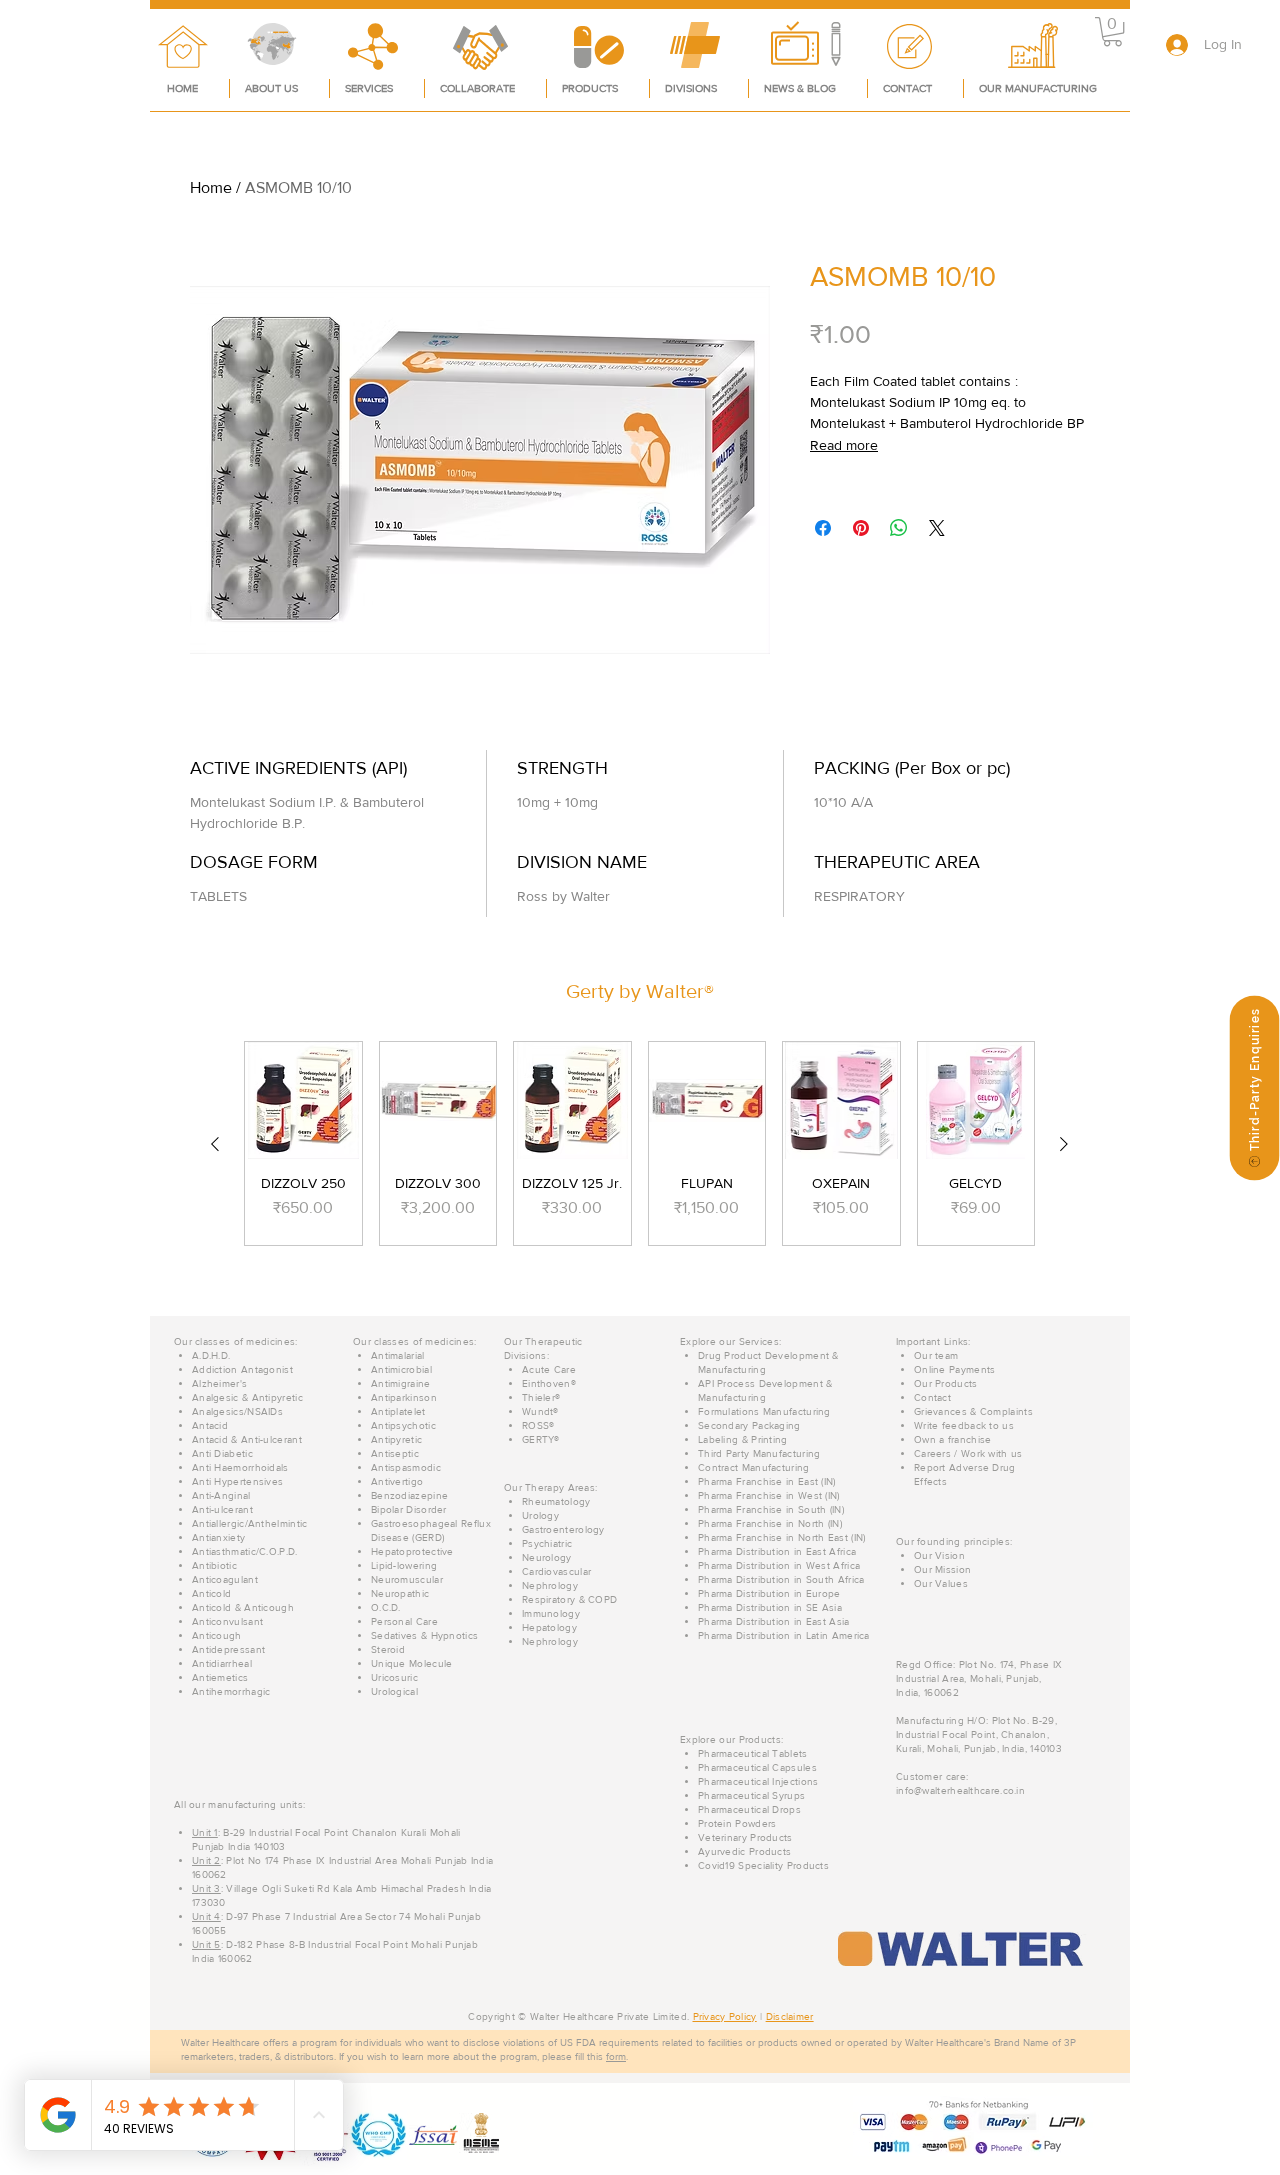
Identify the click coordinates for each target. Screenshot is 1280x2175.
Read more (844, 445)
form (616, 2056)
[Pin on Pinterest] (861, 528)
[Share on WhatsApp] (899, 528)
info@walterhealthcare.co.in (960, 1790)
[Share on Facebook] (823, 528)
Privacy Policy (725, 2016)
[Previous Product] (215, 1144)
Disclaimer (790, 2016)
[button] (1112, 31)
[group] (639, 1143)
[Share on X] (937, 528)
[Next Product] (1064, 1144)
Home (211, 187)
